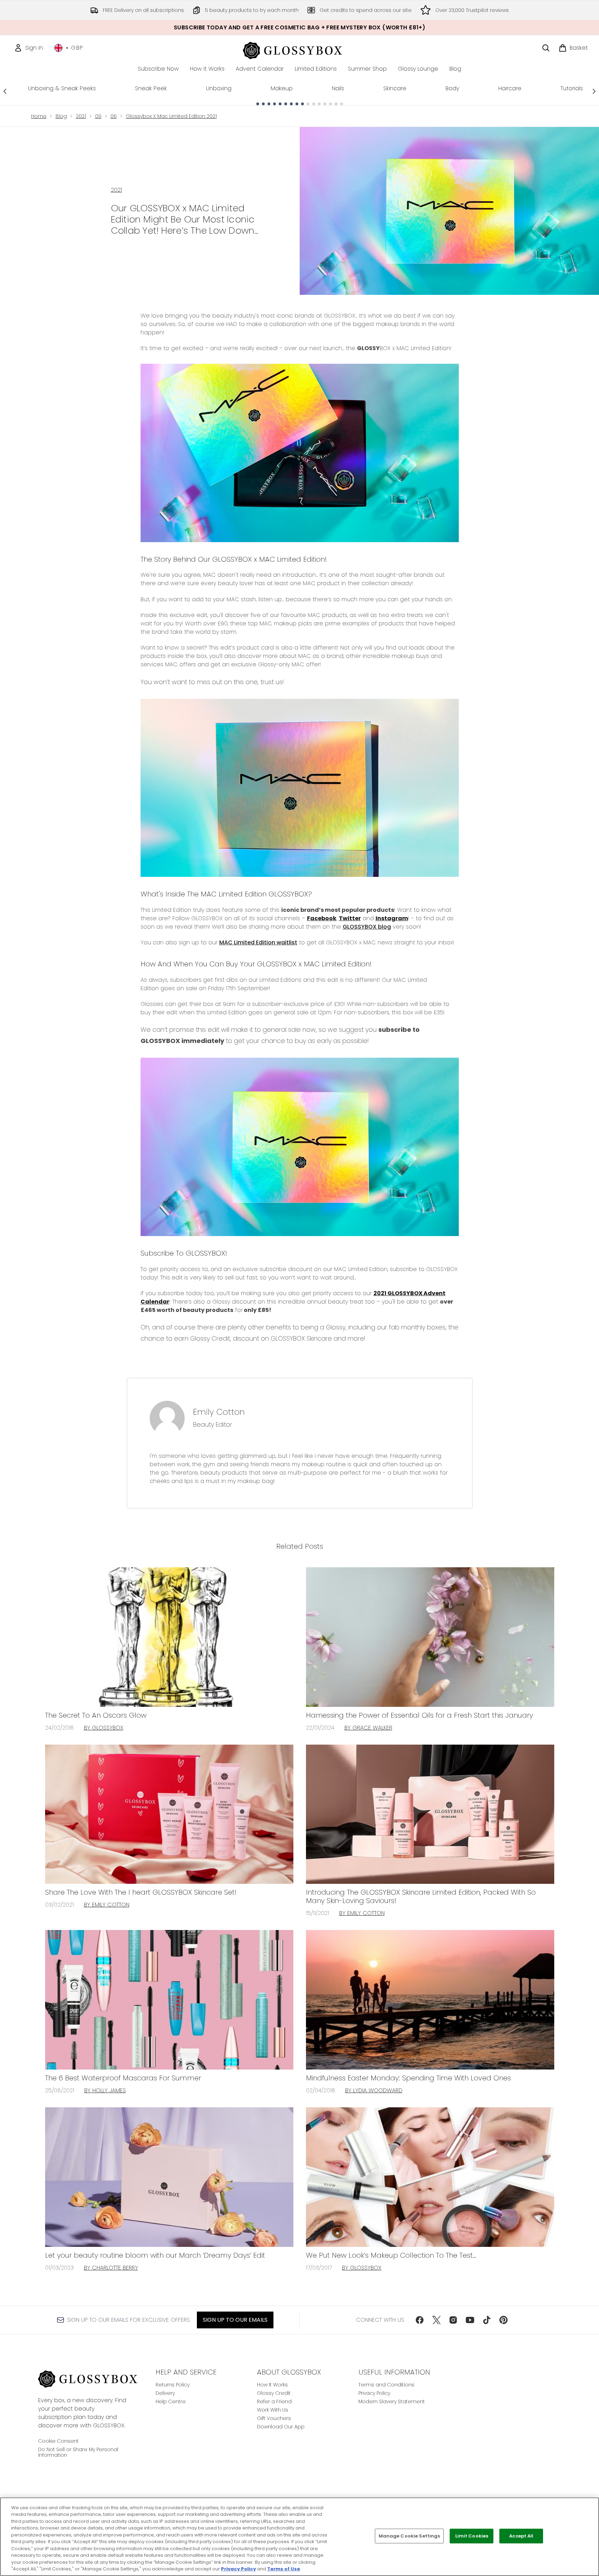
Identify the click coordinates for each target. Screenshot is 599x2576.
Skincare (395, 88)
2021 (81, 116)
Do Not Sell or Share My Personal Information (78, 2452)
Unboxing (219, 88)
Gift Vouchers (274, 2418)
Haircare (510, 88)
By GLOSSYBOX (104, 1728)
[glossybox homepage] (299, 49)
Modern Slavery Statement (392, 2401)
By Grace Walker (368, 1728)
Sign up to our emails (235, 2320)
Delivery (165, 2393)
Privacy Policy (374, 2393)
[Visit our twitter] (436, 2320)
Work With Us (273, 2410)
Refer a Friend (274, 2401)
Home (39, 116)
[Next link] (594, 91)
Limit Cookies (472, 2536)
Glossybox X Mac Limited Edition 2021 (171, 116)
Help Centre (171, 2401)
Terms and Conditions (386, 2385)
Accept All (521, 2536)
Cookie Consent (58, 2441)
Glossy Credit (274, 2393)
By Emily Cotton (107, 1905)
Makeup (282, 88)
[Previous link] (5, 91)
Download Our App (281, 2427)
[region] (299, 2537)
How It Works (272, 2385)
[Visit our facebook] (420, 2320)
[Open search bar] (546, 48)
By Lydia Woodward (374, 2090)
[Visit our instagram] (453, 2320)
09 (98, 116)
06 (114, 116)
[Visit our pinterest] (504, 2320)
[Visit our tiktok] (487, 2320)
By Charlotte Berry (111, 2268)
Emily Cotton (219, 1412)
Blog (61, 116)
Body (452, 88)
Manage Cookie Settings (409, 2536)
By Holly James (105, 2090)
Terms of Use (284, 2569)
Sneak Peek (151, 88)
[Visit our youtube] (470, 2320)
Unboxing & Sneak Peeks (62, 88)
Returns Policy (173, 2385)
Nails (338, 88)
